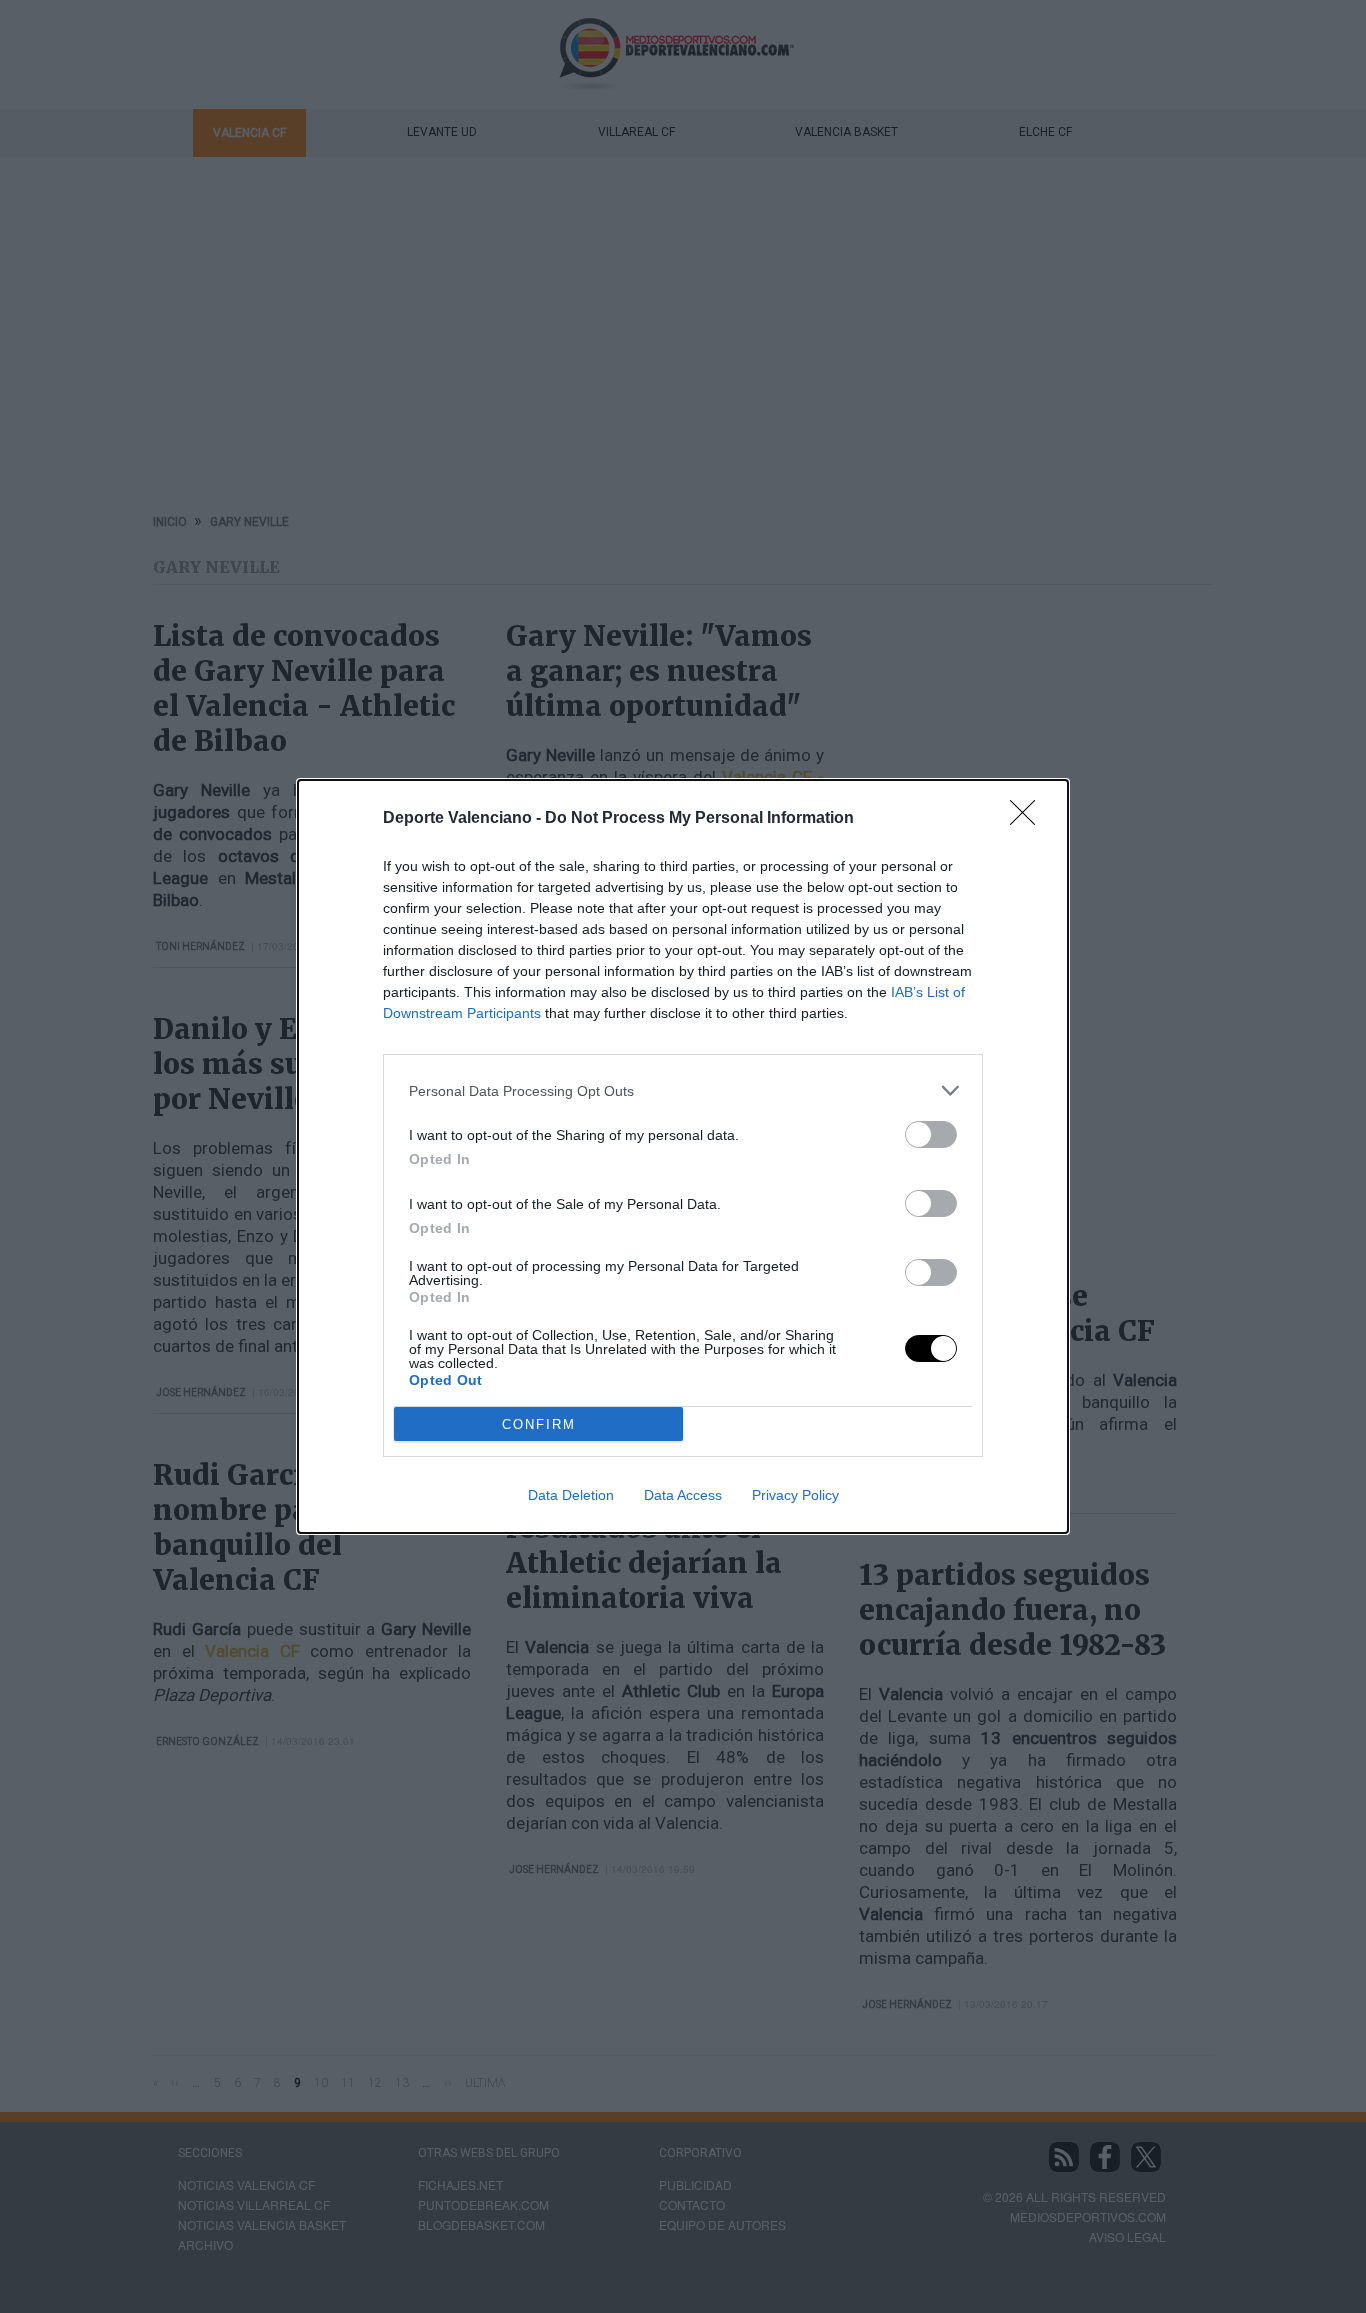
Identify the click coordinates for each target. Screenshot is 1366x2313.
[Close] (1029, 819)
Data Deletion (571, 1495)
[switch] (931, 1134)
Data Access (683, 1495)
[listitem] (683, 1090)
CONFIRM (539, 1424)
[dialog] (683, 1156)
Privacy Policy (795, 1495)
